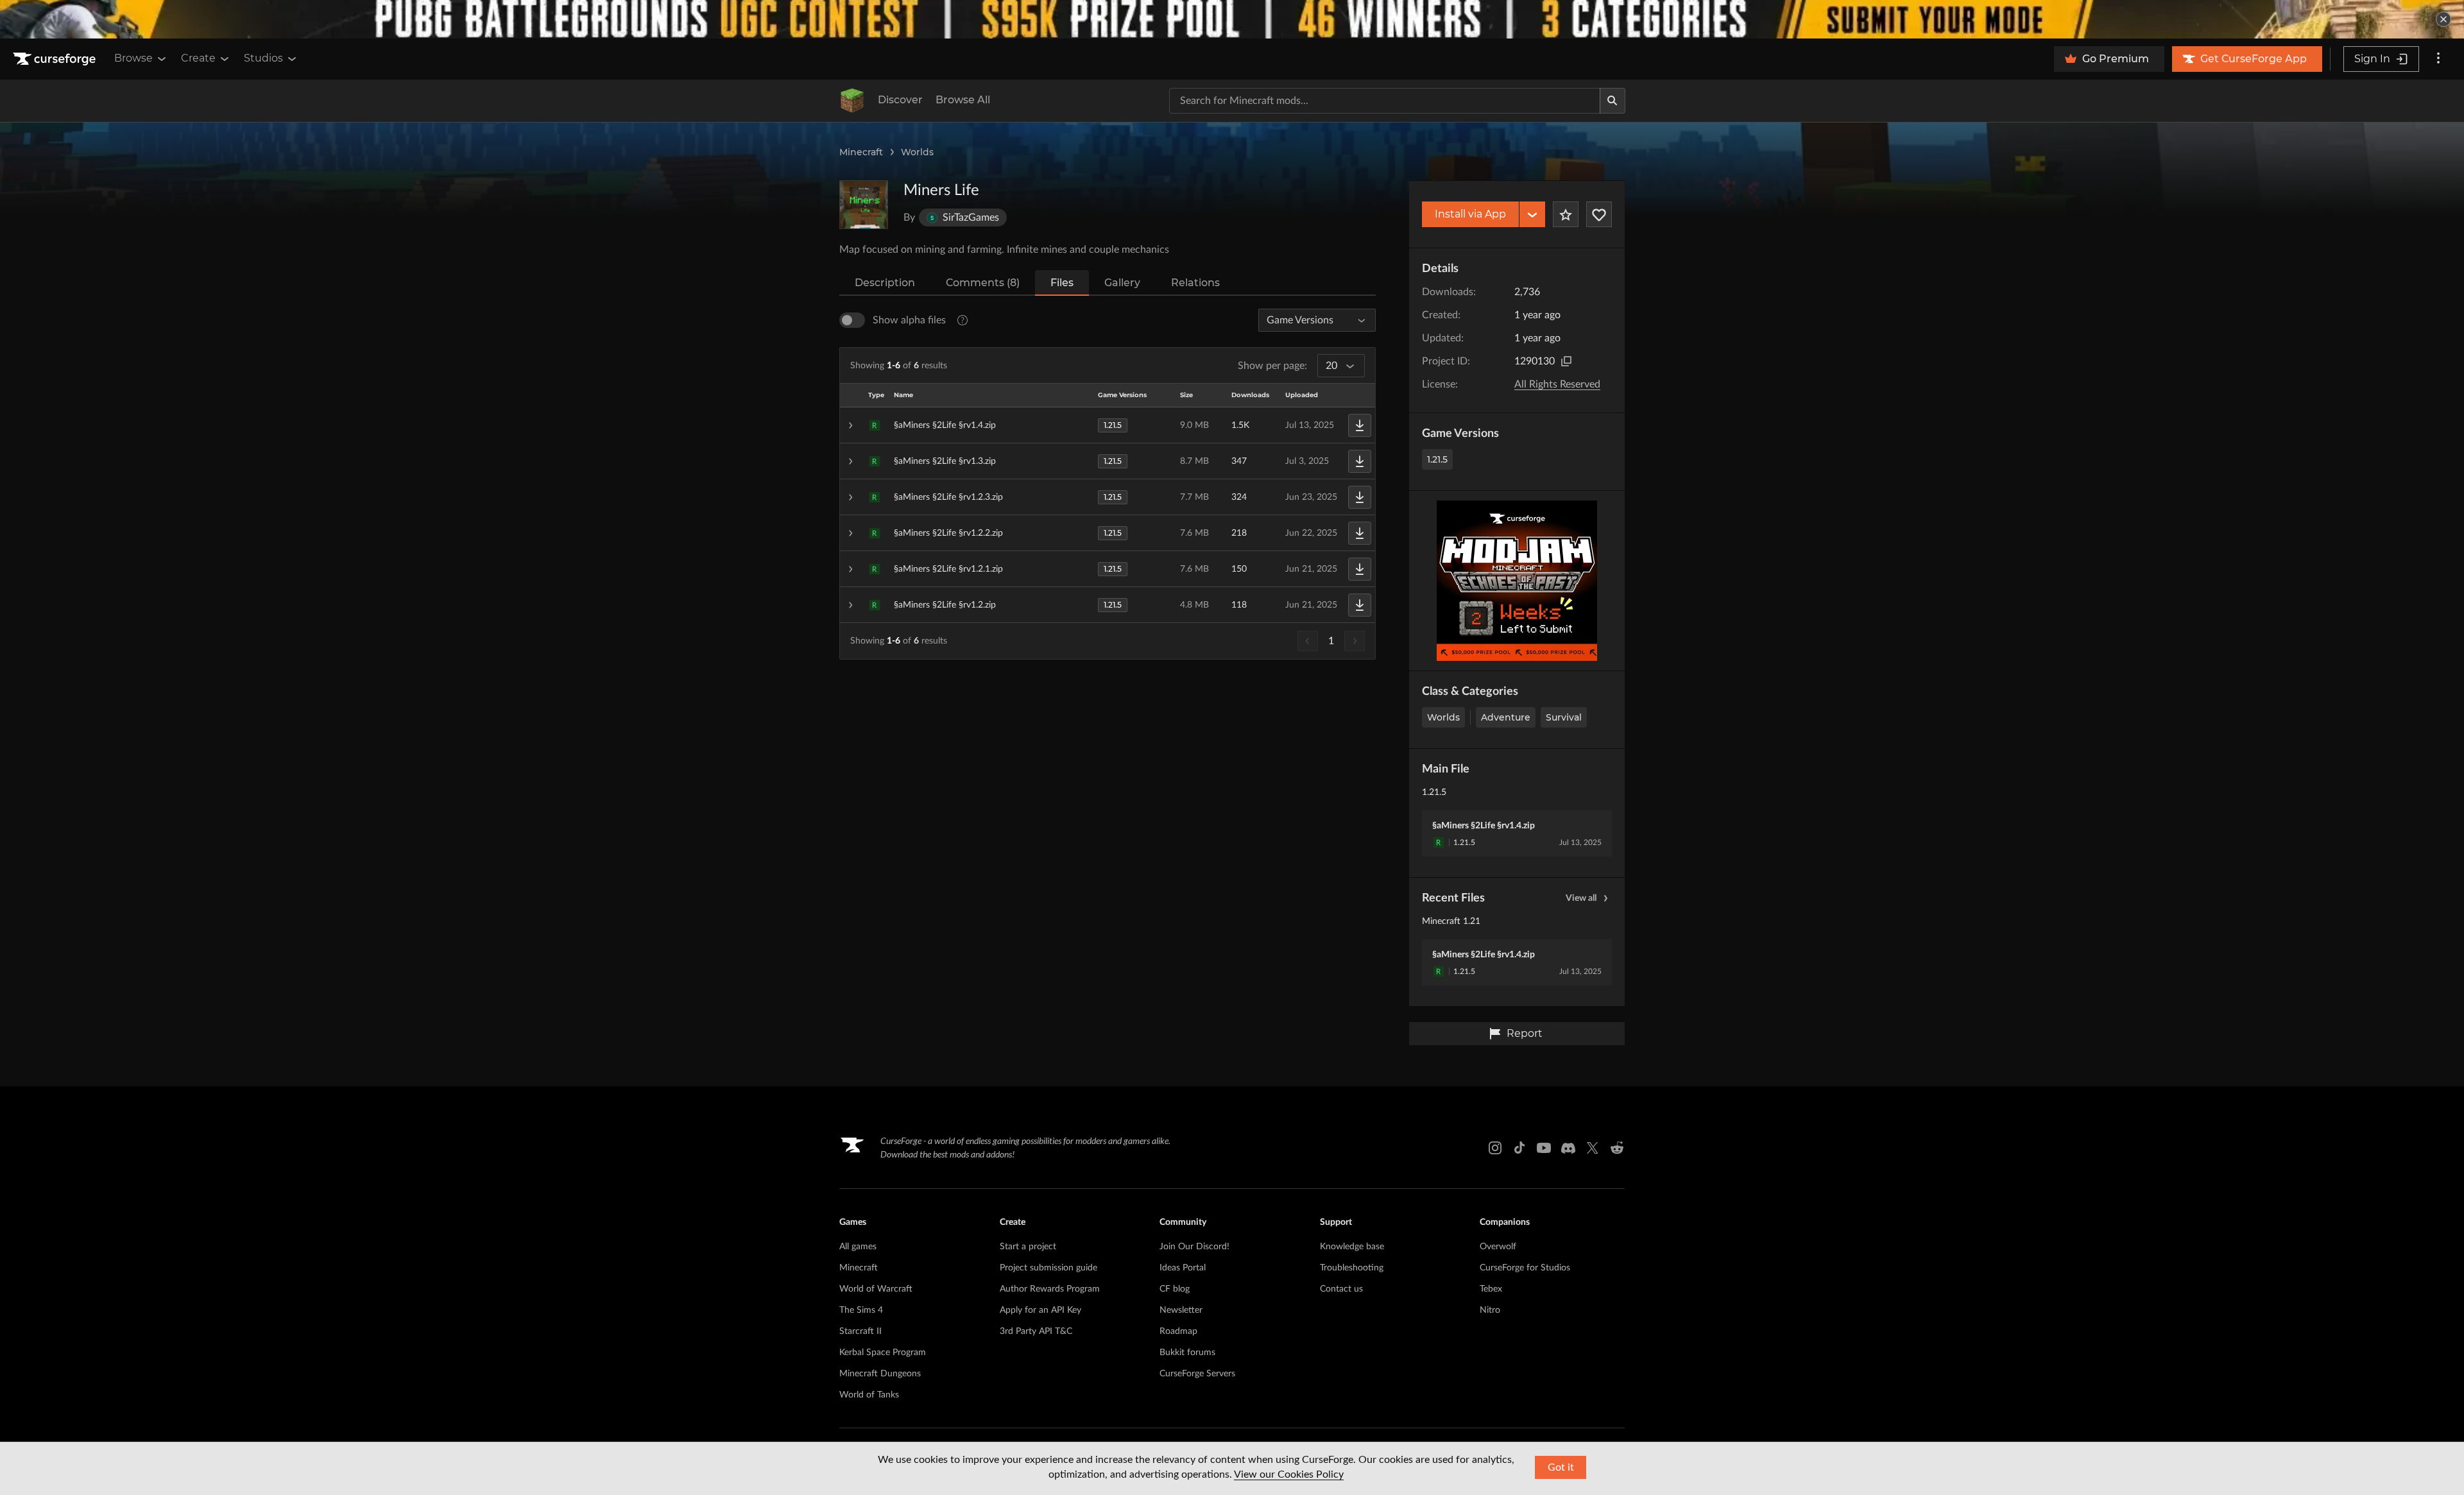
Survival (1564, 717)
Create (198, 58)
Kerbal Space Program (883, 1353)
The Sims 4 (861, 1310)
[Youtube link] (1544, 1148)
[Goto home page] (56, 59)
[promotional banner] (1232, 19)
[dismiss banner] (2443, 19)
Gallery (1122, 283)
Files (1062, 283)
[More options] (2438, 59)
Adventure (1506, 717)
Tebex (1491, 1289)
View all (1581, 898)
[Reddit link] (1617, 1148)
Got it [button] (1561, 1467)
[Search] (1613, 101)
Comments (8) (983, 283)
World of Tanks (869, 1395)
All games (858, 1247)
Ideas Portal (1183, 1268)
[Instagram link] (1495, 1148)
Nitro (1490, 1310)
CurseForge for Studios (1525, 1268)
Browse (133, 58)
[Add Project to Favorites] (1566, 214)
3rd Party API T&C (1036, 1331)
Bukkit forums (1187, 1353)
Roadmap (1178, 1331)
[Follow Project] (1599, 214)
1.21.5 (1437, 459)
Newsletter (1181, 1310)
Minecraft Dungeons (880, 1374)
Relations (1195, 283)
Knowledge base (1352, 1247)
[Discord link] (1568, 1148)
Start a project (1028, 1247)
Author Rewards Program (1050, 1289)
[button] (1108, 425)
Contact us (1341, 1289)
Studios (263, 58)
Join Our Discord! (1194, 1247)
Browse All (963, 100)
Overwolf (1498, 1247)
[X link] (1593, 1148)
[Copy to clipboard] (1566, 361)
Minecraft (861, 152)
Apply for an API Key (1040, 1310)
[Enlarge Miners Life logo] (864, 205)
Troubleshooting (1352, 1268)
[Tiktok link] (1519, 1148)
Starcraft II (860, 1331)
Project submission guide (1048, 1268)
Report (1525, 1033)
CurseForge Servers (1197, 1374)
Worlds (917, 152)
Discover (900, 100)
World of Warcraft (876, 1289)
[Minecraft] (852, 101)
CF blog (1175, 1289)
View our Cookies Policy (1289, 1474)
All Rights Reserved (1557, 384)
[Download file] (1360, 425)
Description (885, 283)
